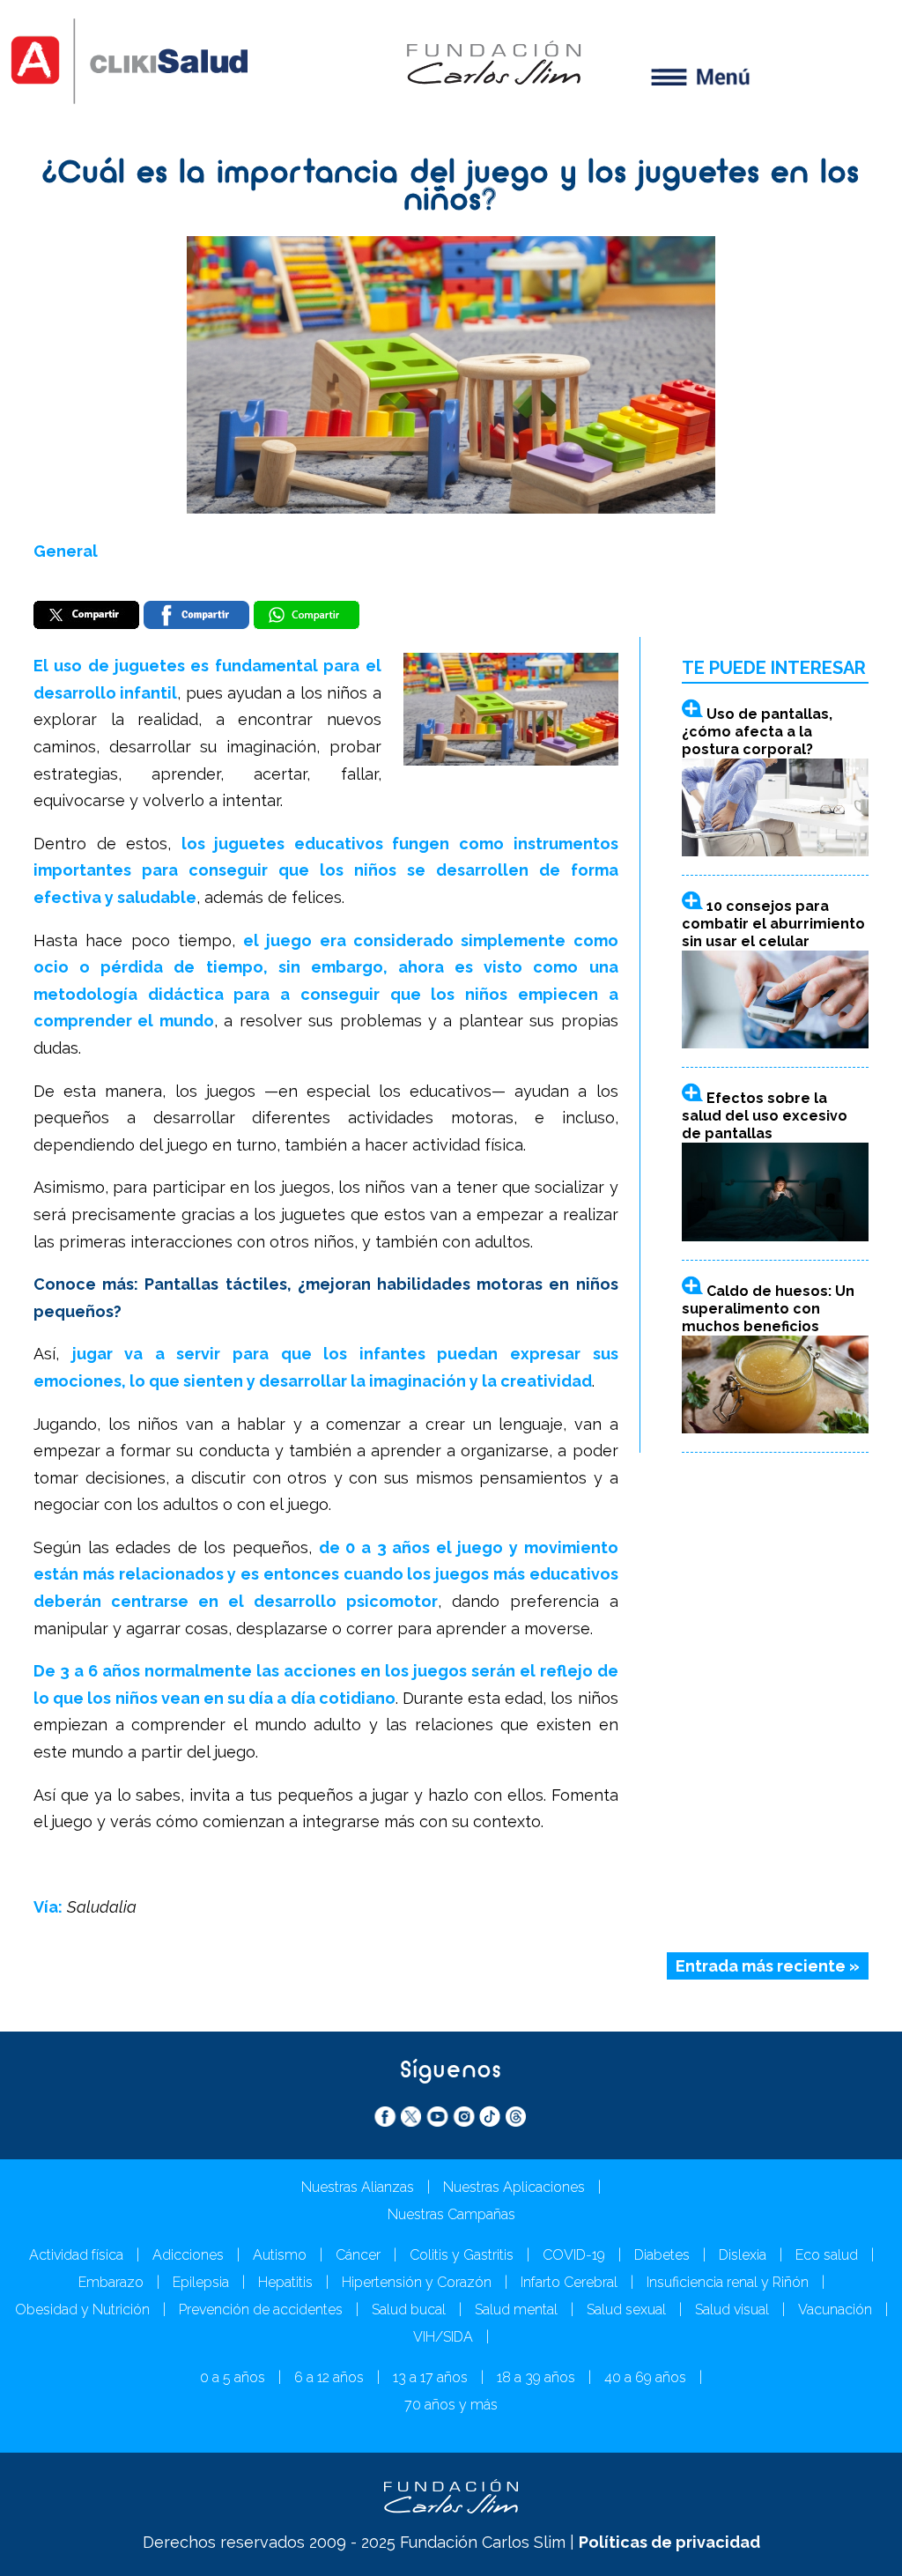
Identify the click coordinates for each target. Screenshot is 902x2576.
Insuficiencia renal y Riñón (728, 2282)
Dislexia (743, 2255)
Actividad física (76, 2255)
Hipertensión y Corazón (417, 2282)
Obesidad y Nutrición (82, 2310)
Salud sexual (626, 2310)
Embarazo (111, 2282)
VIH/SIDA (443, 2337)
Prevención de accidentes (261, 2310)
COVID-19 (574, 2255)
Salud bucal (409, 2310)
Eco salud (827, 2255)
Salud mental (516, 2310)
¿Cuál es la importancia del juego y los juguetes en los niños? (451, 188)
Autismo (280, 2255)
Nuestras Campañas (451, 2214)
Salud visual (732, 2310)
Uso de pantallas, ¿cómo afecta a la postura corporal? (757, 732)
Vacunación (835, 2310)
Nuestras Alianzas (358, 2187)
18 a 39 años (536, 2377)
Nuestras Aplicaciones (514, 2187)
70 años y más (451, 2405)
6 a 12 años (329, 2377)
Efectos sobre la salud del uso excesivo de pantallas (765, 1116)
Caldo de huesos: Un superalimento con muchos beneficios (768, 1309)
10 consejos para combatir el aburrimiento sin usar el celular (773, 924)
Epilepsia (201, 2282)
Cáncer (358, 2255)
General (66, 551)
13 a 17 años (430, 2377)
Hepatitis (285, 2282)
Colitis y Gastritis (462, 2255)
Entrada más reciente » (768, 1966)
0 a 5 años (233, 2377)
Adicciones (188, 2255)
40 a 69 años (645, 2377)
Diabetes (662, 2255)
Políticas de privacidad (669, 2542)
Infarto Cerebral (569, 2282)
